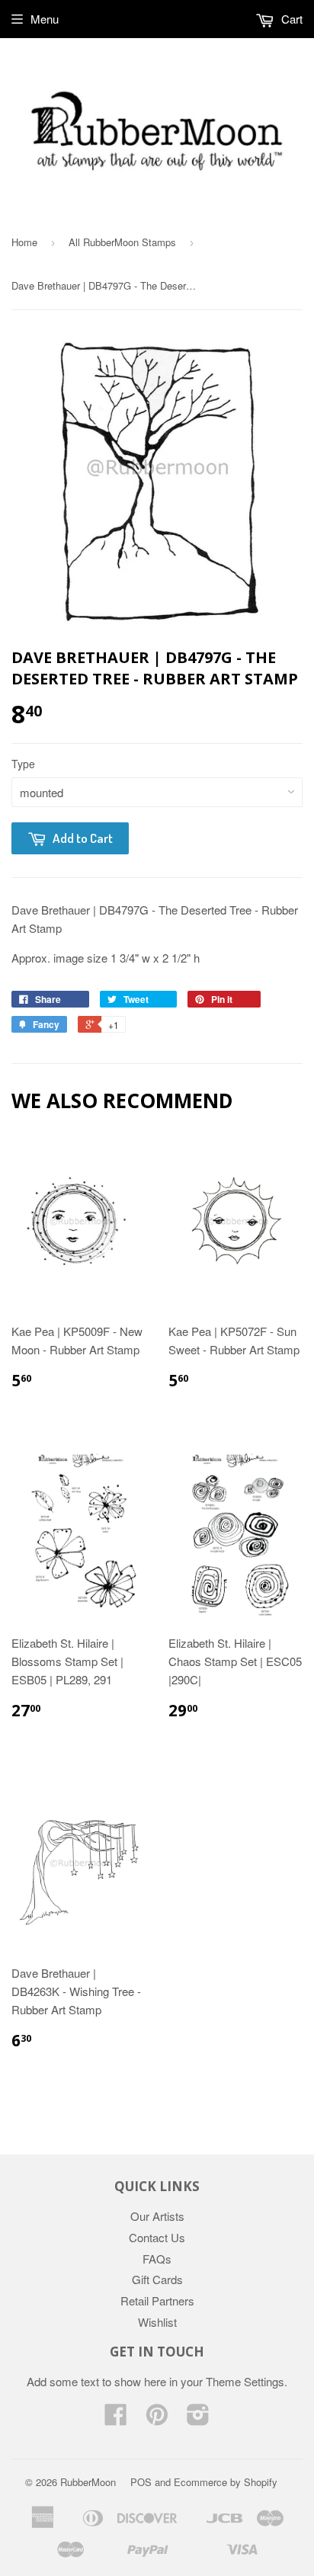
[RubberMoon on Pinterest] (157, 2419)
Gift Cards (157, 2279)
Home (24, 242)
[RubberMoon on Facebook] (116, 2419)
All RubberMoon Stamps (122, 242)
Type (23, 764)
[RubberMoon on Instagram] (198, 2419)
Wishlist (157, 2322)
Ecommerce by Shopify (226, 2482)
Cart (290, 19)
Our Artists (157, 2216)
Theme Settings (245, 2381)
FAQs (157, 2259)
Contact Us (157, 2237)
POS (141, 2482)
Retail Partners (157, 2300)
